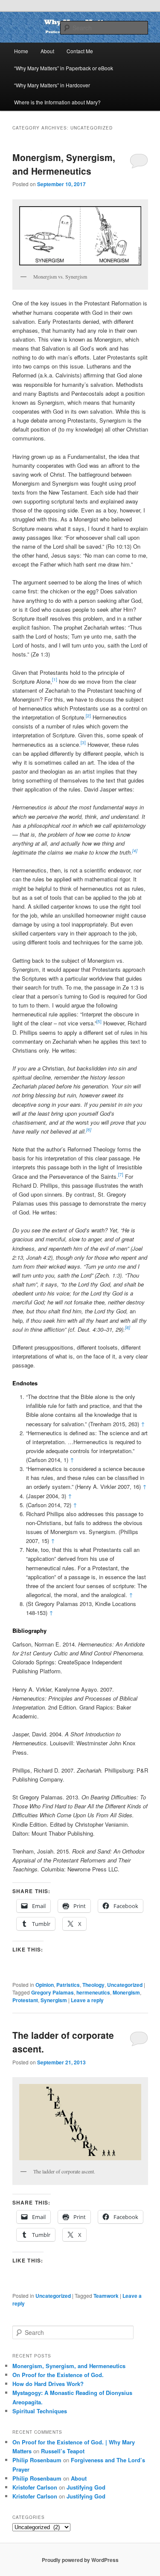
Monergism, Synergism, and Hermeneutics (64, 164)
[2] (88, 716)
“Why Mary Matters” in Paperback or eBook (64, 68)
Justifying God (86, 2487)
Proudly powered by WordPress (80, 2560)
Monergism (126, 1992)
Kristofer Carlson (35, 2487)
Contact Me (80, 51)
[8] (128, 1327)
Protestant (25, 2000)
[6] (89, 1130)
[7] (121, 1174)
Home (21, 51)
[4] (135, 851)
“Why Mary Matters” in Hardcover (52, 85)
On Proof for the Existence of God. (58, 2375)
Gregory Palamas (52, 1992)
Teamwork (106, 2296)
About (47, 51)
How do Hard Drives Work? (48, 2384)
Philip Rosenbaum (37, 2460)
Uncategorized (125, 1985)
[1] (55, 679)
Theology (93, 1985)
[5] (99, 1022)
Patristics (68, 1985)
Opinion (45, 1985)
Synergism (54, 2000)
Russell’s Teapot (63, 2451)
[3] (83, 743)
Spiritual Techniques (40, 2411)
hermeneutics (93, 1992)
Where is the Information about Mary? (57, 102)
